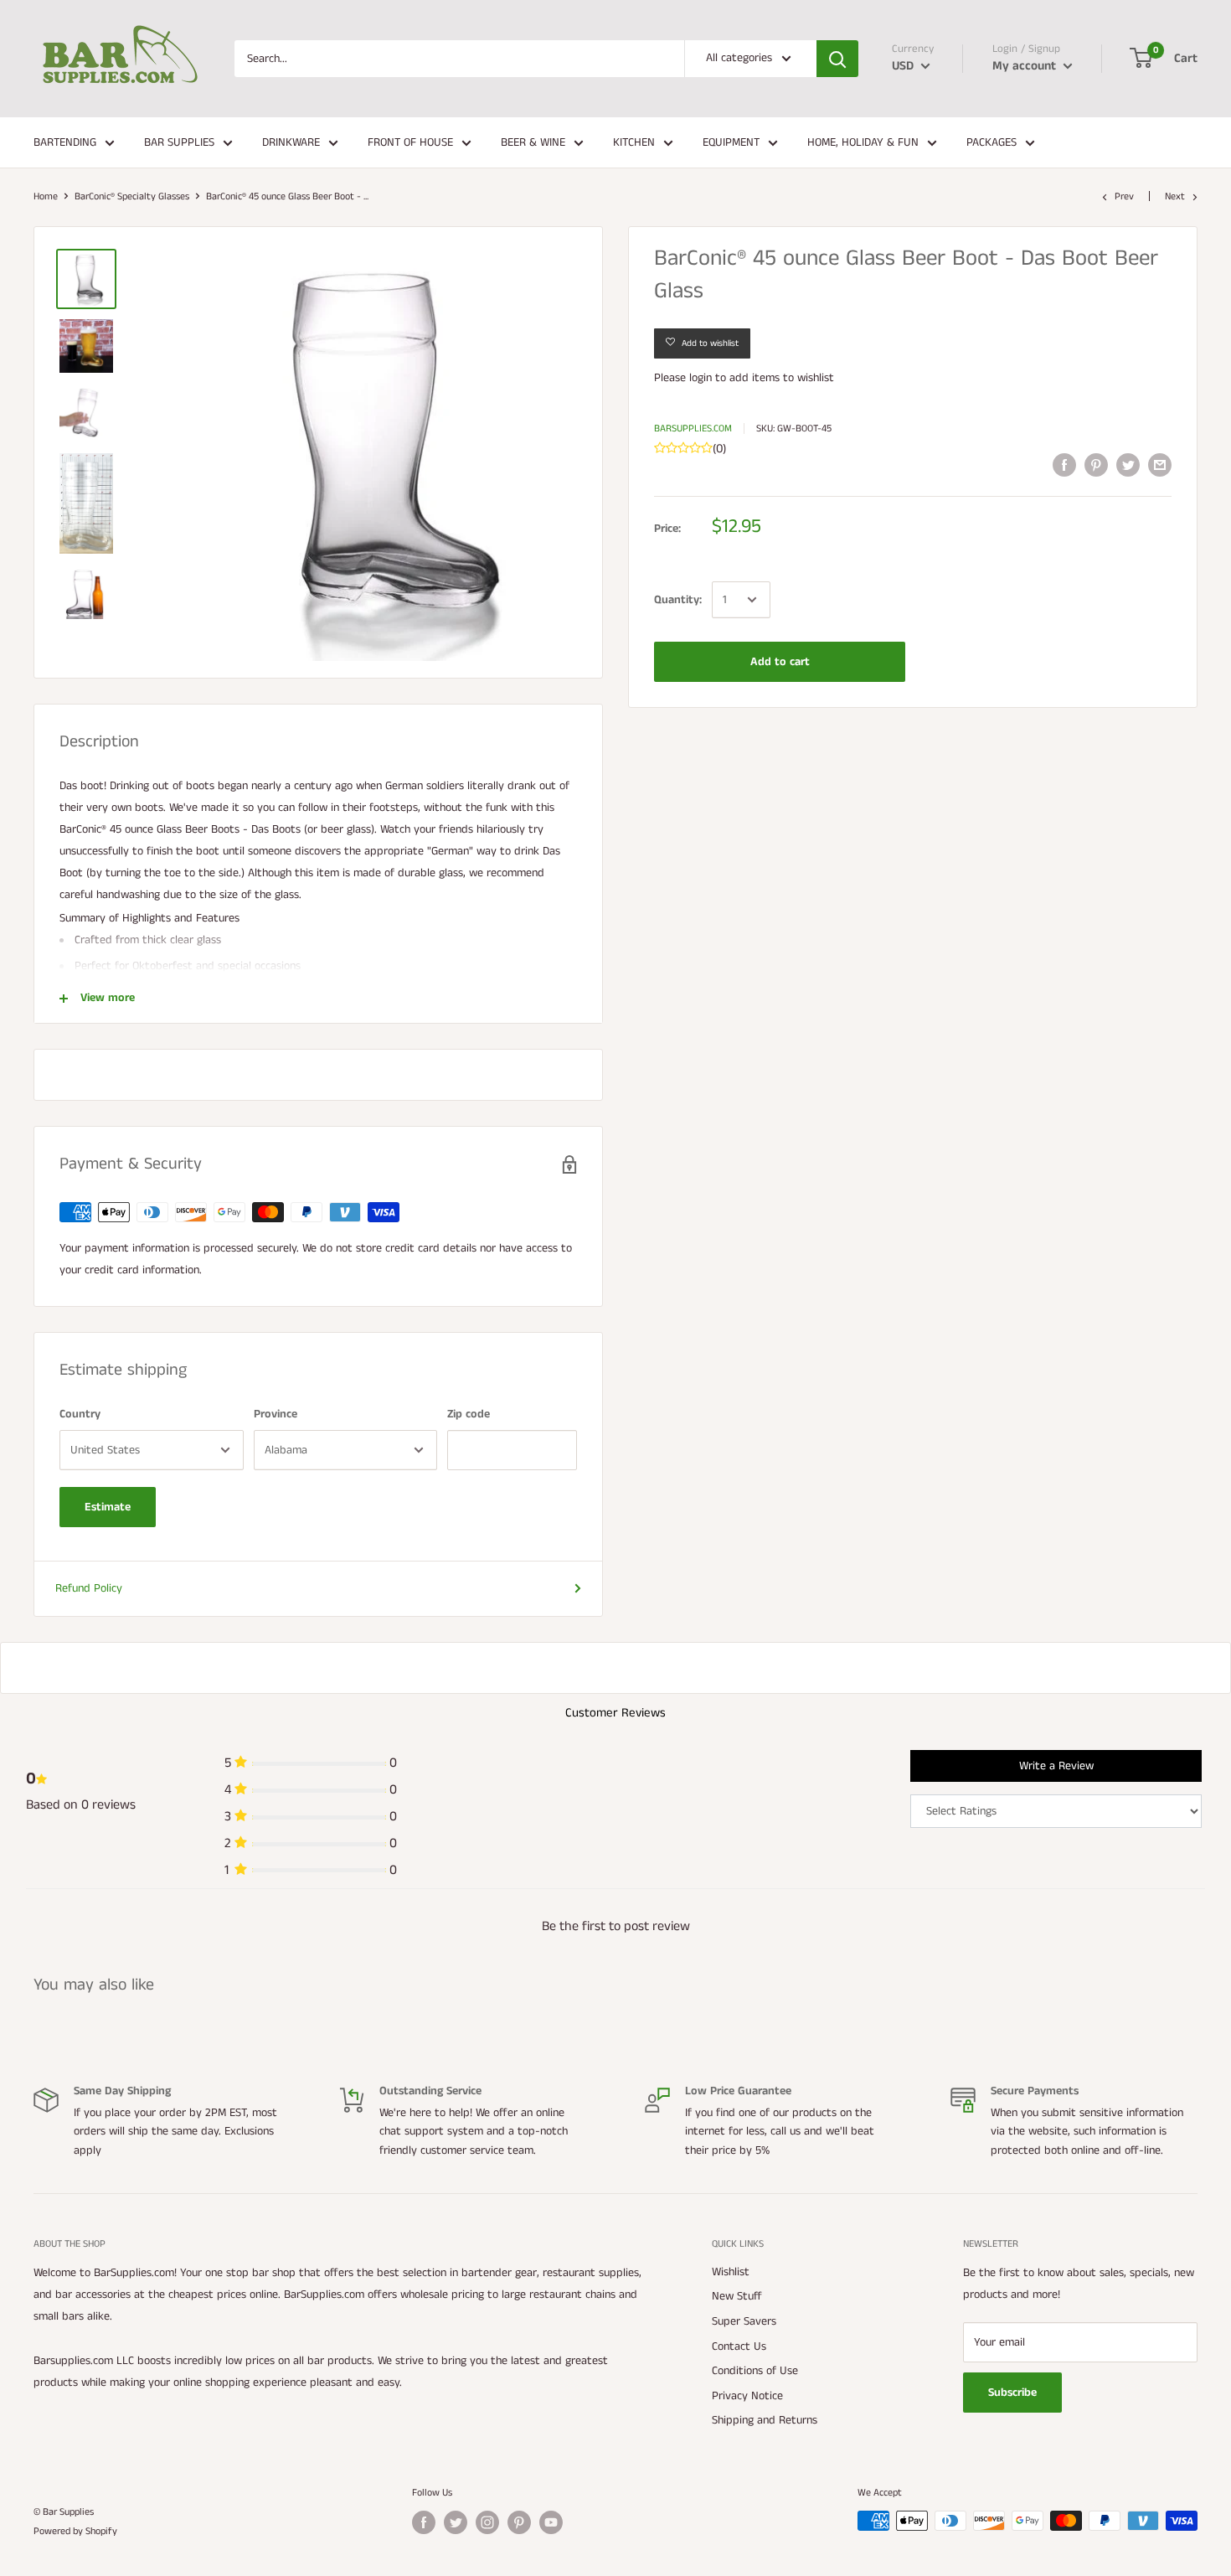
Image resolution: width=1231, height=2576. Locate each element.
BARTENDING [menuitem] (65, 142)
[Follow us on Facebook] (424, 2522)
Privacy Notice (747, 2396)
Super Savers (744, 2321)
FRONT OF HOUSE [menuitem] (410, 142)
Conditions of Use (755, 2371)
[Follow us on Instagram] (487, 2522)
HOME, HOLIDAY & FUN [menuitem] (863, 142)
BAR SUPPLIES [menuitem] (179, 142)
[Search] (837, 59)
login (700, 377)
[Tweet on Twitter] (1128, 465)
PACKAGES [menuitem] (991, 142)
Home (46, 196)
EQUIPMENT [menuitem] (731, 142)
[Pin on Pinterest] (1096, 465)
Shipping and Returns (765, 2420)
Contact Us (739, 2346)
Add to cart (780, 662)
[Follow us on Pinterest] (519, 2522)
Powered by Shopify (75, 2531)
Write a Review (1056, 1766)
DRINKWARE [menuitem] (291, 142)
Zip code (469, 1414)
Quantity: (678, 599)
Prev (1124, 196)
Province (276, 1414)
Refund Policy (89, 1588)
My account (1026, 66)
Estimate (108, 1507)
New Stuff (737, 2296)
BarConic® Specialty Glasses (132, 196)
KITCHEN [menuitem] (634, 142)
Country (80, 1414)
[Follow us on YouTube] (551, 2522)
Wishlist (731, 2272)
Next (1175, 196)
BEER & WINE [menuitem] (533, 142)
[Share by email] (1160, 465)
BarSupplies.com (693, 428)
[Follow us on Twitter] (456, 2522)
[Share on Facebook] (1064, 465)
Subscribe (1012, 2393)
